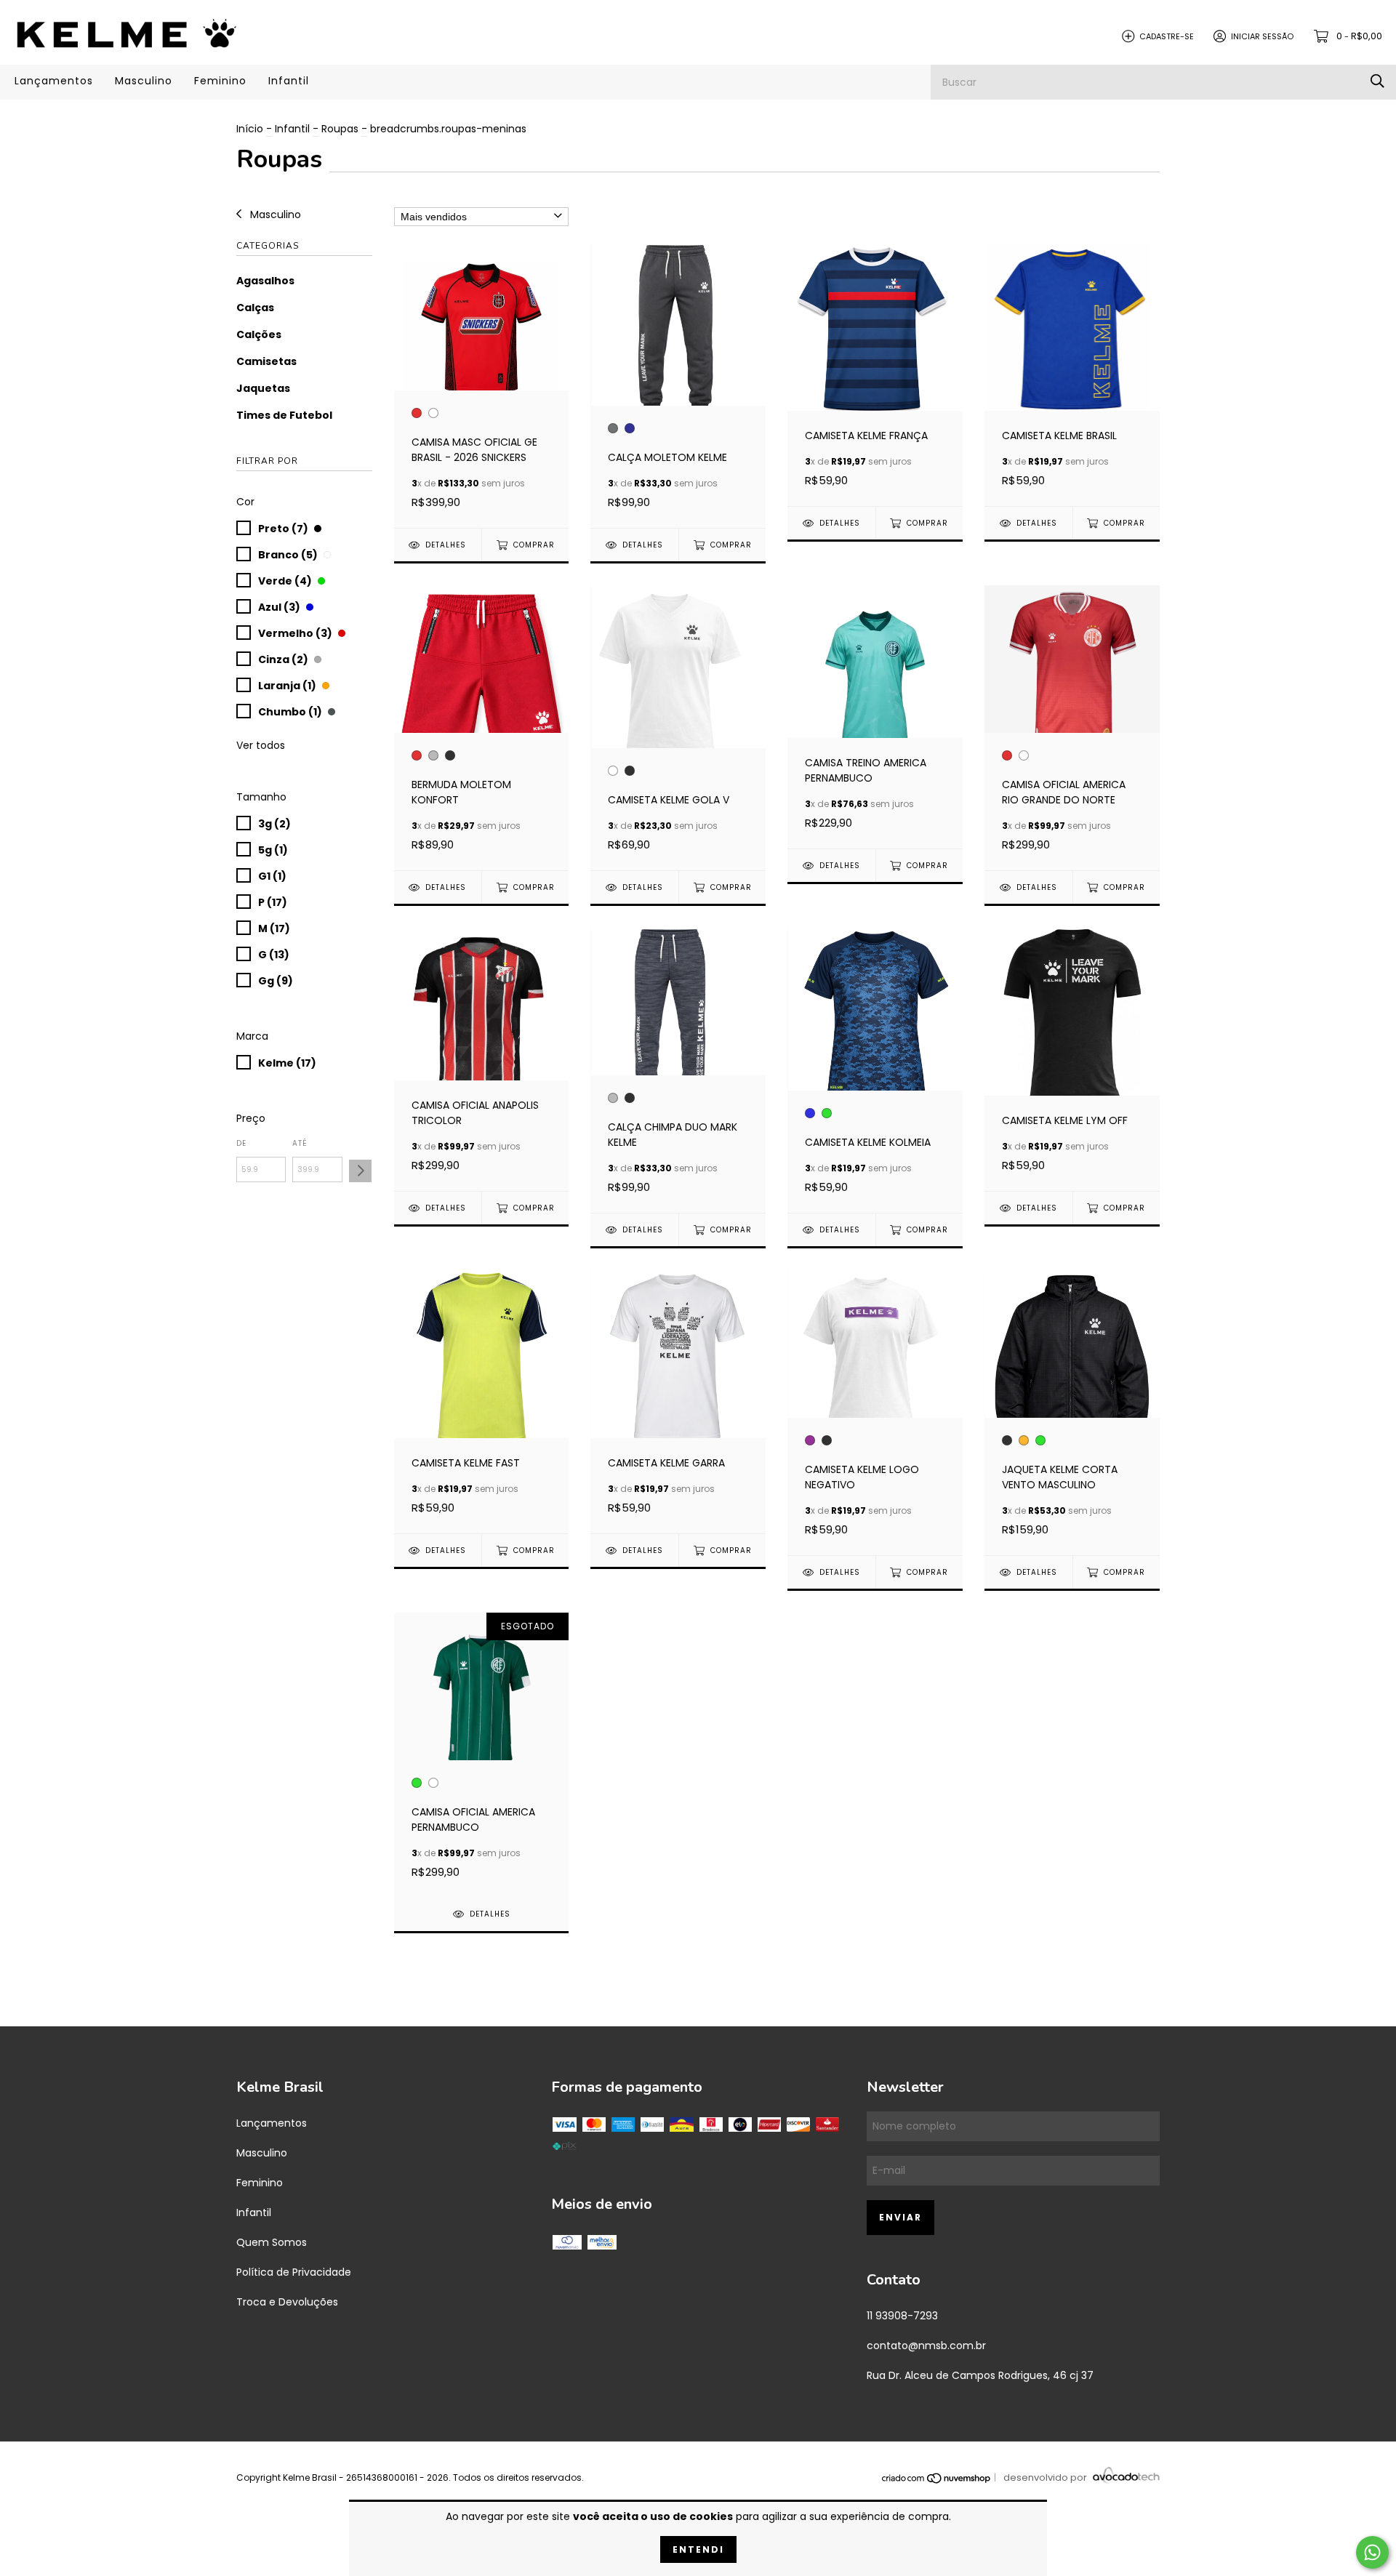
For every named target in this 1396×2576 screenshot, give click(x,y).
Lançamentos (54, 81)
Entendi (698, 2549)
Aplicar (360, 1171)
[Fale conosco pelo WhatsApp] (1372, 2552)
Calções (259, 334)
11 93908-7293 (902, 2316)
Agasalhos (265, 281)
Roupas (340, 129)
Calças (255, 308)
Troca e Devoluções (287, 2302)
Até (300, 1143)
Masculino (144, 81)
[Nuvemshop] (937, 2478)
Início (250, 129)
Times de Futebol (284, 415)
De (241, 1143)
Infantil (289, 81)
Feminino (220, 81)
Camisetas (266, 361)
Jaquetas (263, 388)
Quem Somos (272, 2242)
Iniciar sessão (1262, 36)
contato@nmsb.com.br (926, 2346)
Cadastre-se (1167, 36)
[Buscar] (1377, 82)
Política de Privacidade (294, 2272)
